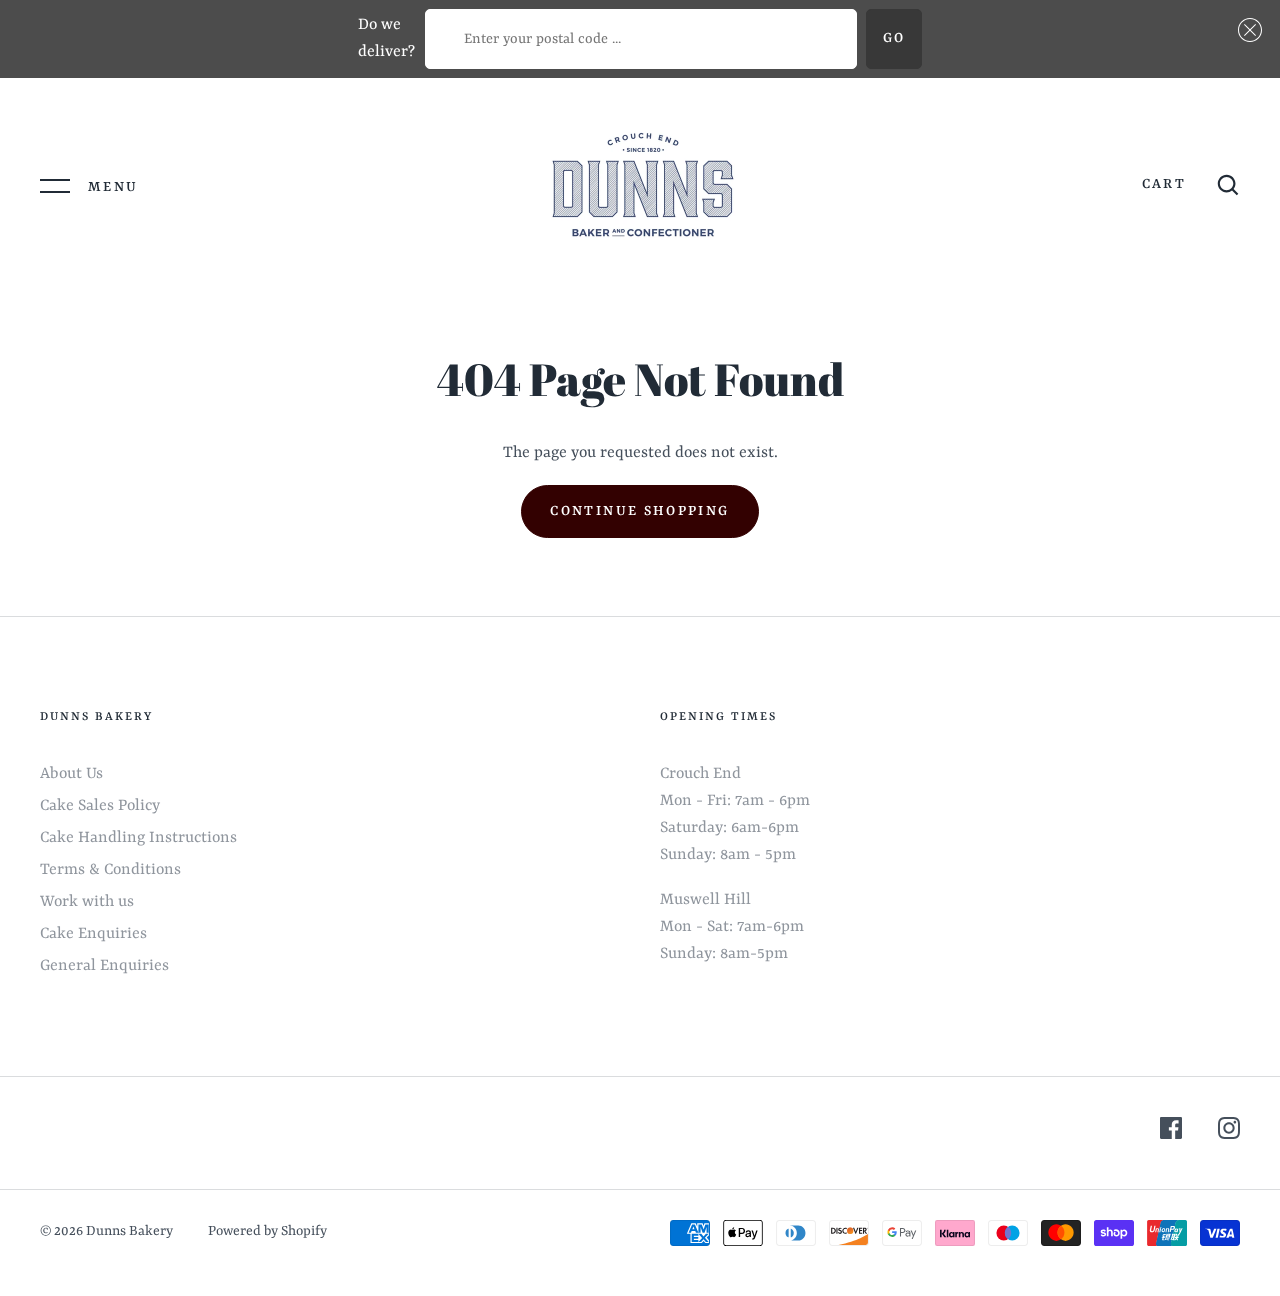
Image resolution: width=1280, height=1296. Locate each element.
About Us (71, 774)
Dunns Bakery (131, 1231)
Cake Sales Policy (100, 806)
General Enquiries (104, 966)
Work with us (87, 902)
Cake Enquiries (93, 934)
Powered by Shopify (267, 1231)
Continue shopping (639, 511)
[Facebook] (1171, 1133)
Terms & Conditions (110, 870)
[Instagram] (1229, 1133)
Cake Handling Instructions (138, 838)
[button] (1245, 30)
